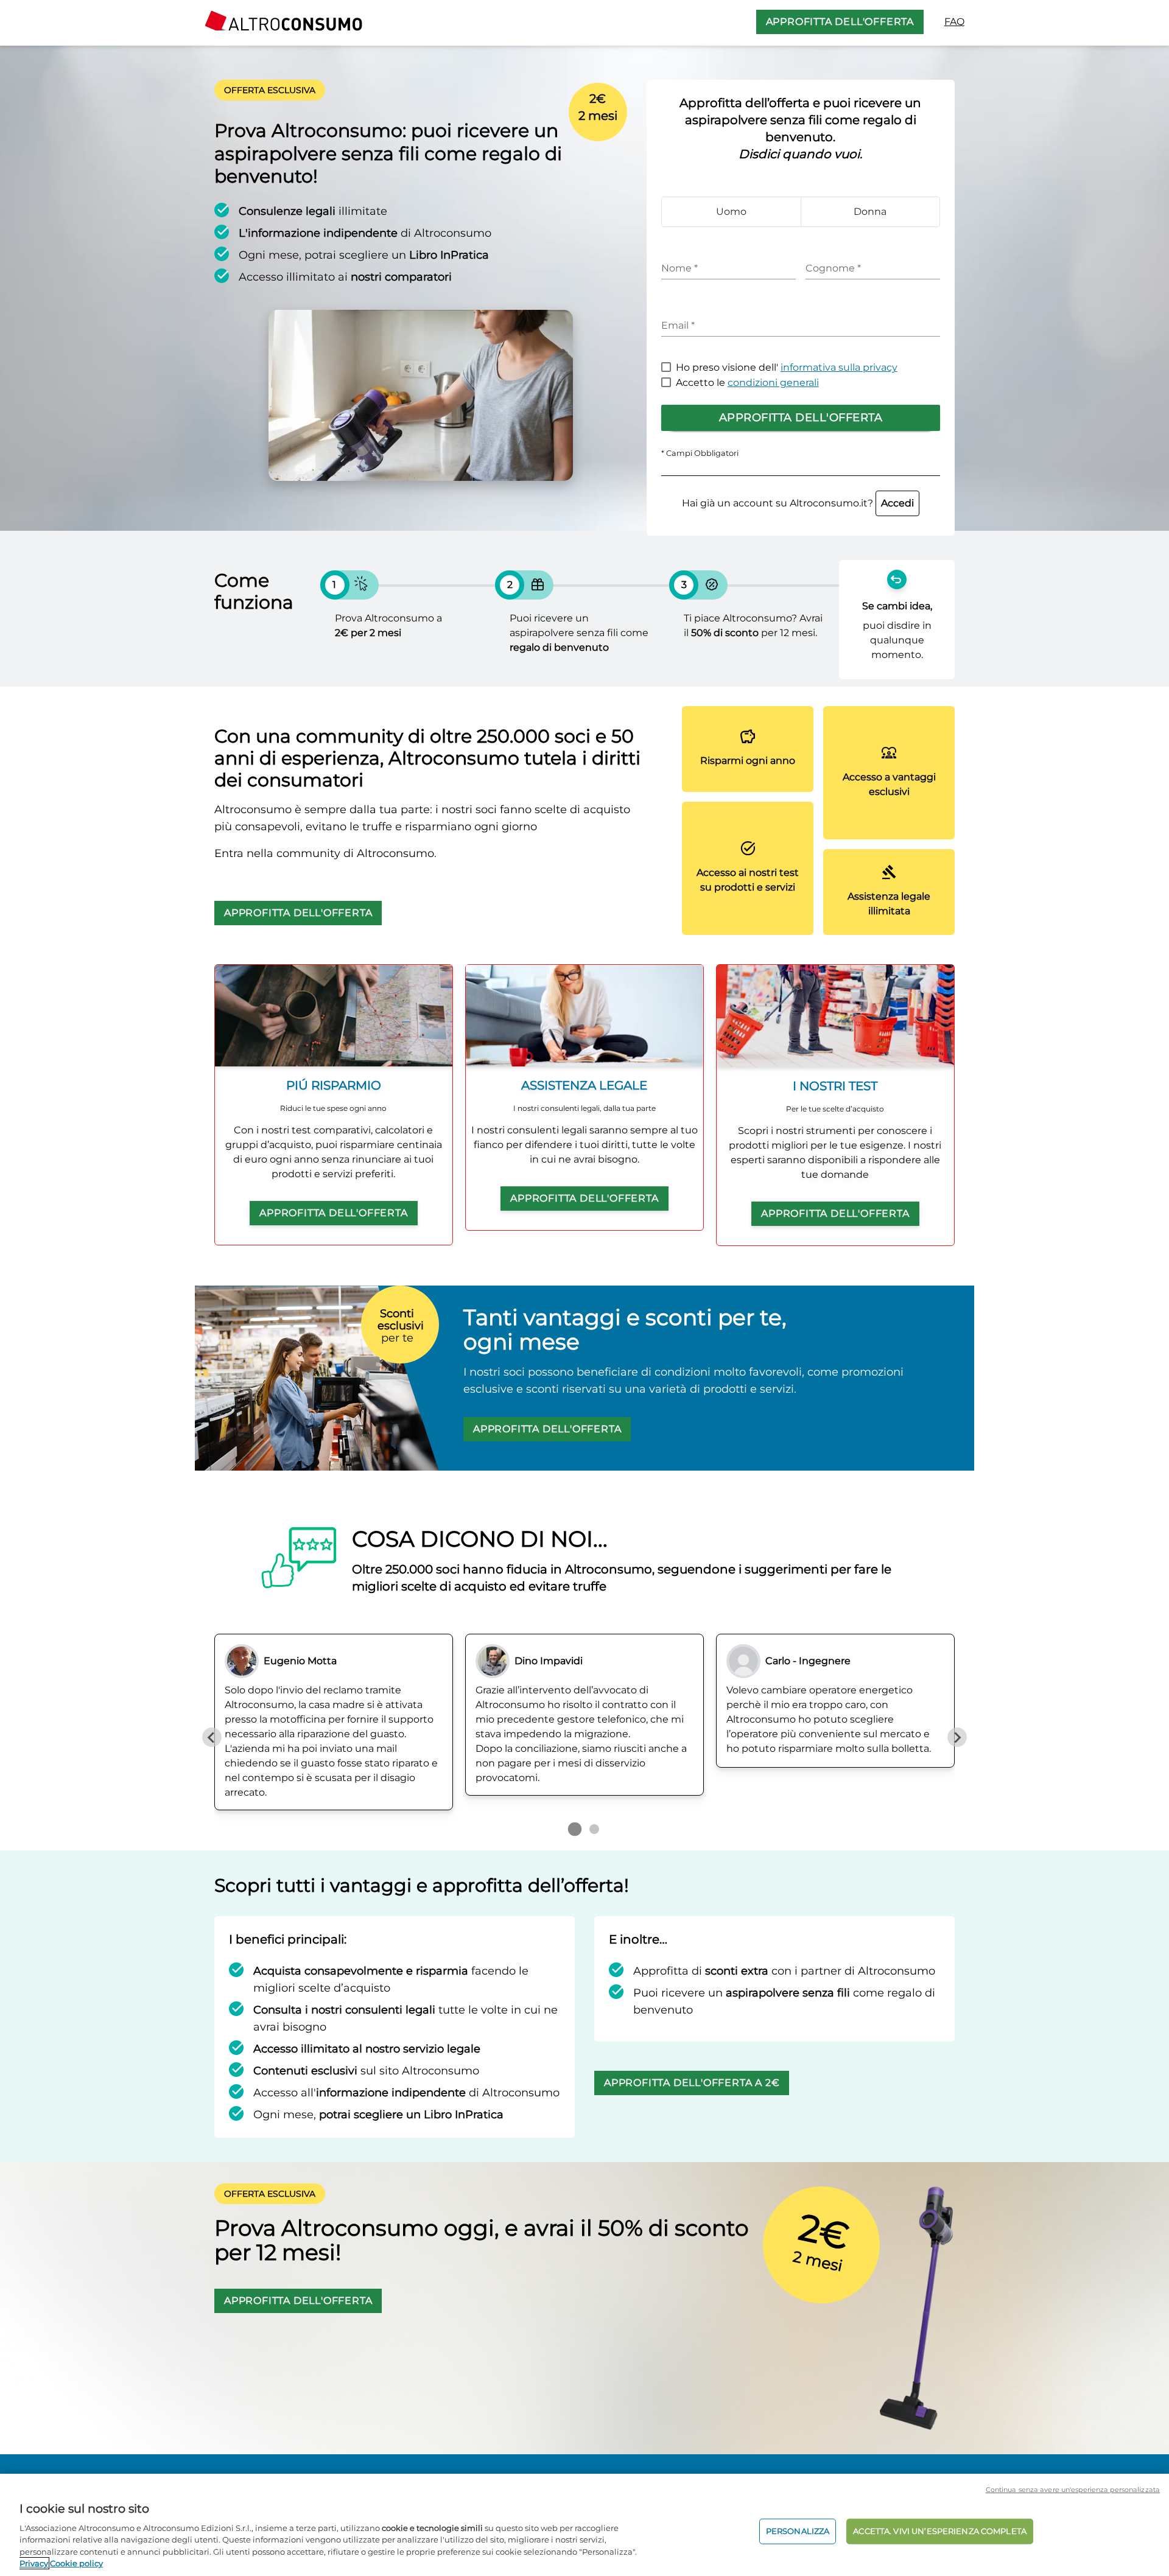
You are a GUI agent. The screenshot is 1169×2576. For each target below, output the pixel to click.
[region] (584, 2525)
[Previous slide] (212, 1737)
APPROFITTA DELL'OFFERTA (840, 22)
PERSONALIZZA (798, 2531)
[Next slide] (957, 1737)
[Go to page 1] (575, 1829)
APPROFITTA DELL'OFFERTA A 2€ (692, 2083)
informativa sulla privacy (839, 367)
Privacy (34, 2563)
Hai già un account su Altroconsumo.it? (798, 503)
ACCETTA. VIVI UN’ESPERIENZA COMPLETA (940, 2531)
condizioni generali (773, 383)
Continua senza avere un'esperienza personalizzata (1073, 2490)
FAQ (954, 22)
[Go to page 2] (594, 1829)
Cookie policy (76, 2563)
